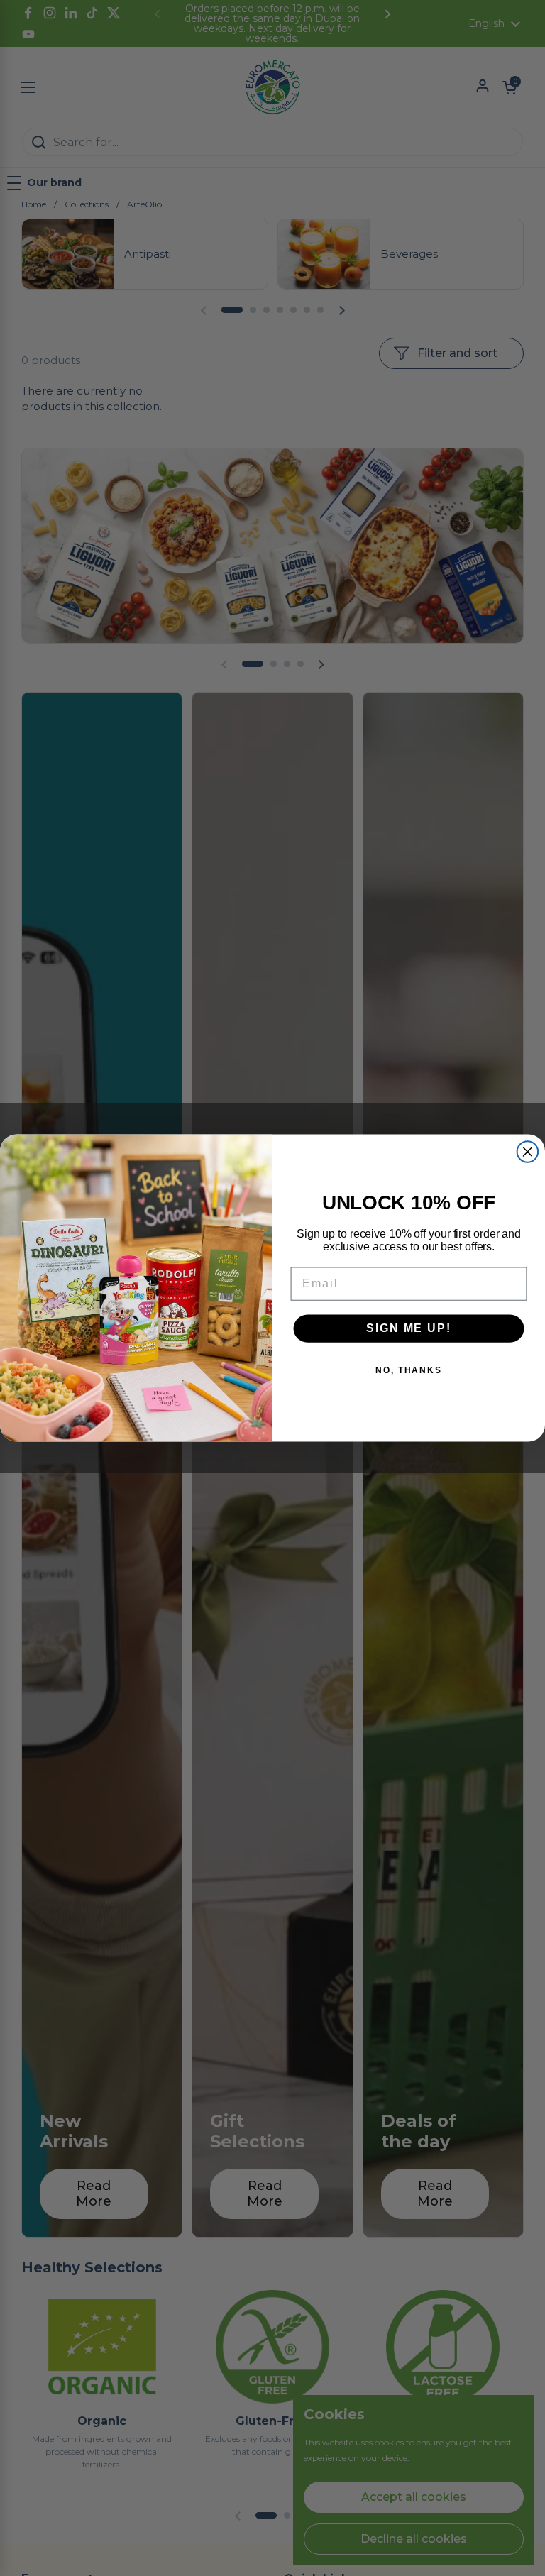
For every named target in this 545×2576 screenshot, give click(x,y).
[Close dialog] (528, 1152)
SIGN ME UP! (408, 1328)
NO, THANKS (409, 1370)
